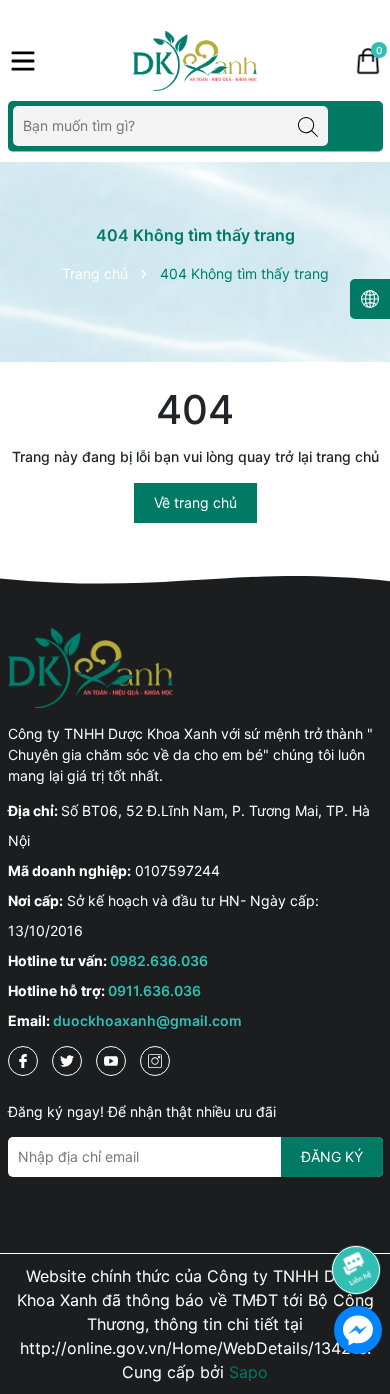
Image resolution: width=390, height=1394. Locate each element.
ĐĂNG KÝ (332, 1156)
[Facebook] (23, 1061)
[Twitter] (67, 1061)
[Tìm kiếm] (308, 126)
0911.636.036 (154, 990)
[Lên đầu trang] (357, 1214)
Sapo (248, 1372)
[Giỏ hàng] (368, 61)
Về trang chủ (195, 502)
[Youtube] (111, 1061)
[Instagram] (155, 1061)
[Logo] (195, 61)
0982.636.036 (159, 960)
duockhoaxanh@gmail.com (147, 1020)
